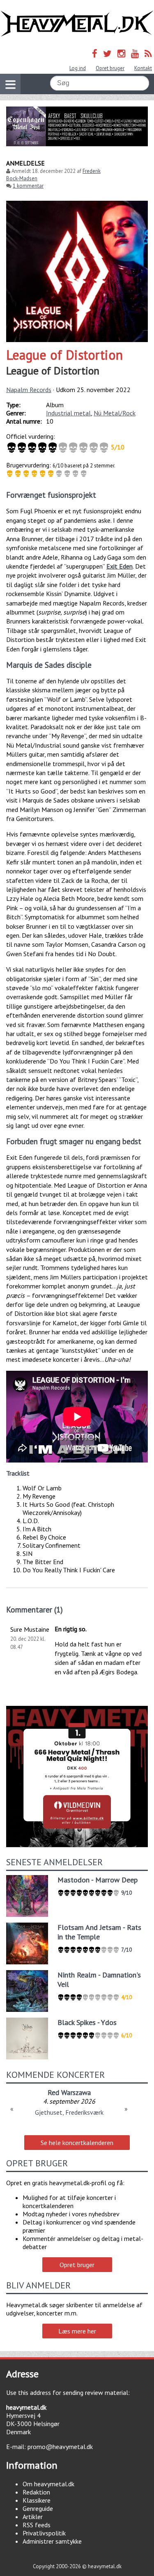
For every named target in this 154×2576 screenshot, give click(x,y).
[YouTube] (135, 53)
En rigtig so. (71, 1629)
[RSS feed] (148, 53)
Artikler (33, 2517)
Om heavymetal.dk (48, 2484)
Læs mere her (77, 2331)
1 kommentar (28, 186)
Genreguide (38, 2508)
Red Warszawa (69, 2092)
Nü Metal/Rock (115, 413)
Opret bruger (110, 68)
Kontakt (143, 68)
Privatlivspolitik (44, 2533)
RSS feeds (37, 2525)
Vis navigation (10, 84)
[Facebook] (95, 53)
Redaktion (36, 2492)
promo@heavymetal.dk (60, 2447)
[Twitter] (107, 53)
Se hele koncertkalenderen (77, 2143)
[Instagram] (121, 53)
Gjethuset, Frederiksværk (69, 2112)
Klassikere (37, 2500)
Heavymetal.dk (77, 24)
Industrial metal (68, 413)
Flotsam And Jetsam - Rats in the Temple (99, 1932)
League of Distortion (64, 355)
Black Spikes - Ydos (87, 2022)
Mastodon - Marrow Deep (98, 1880)
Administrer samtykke (52, 2541)
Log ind (78, 68)
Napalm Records (29, 390)
